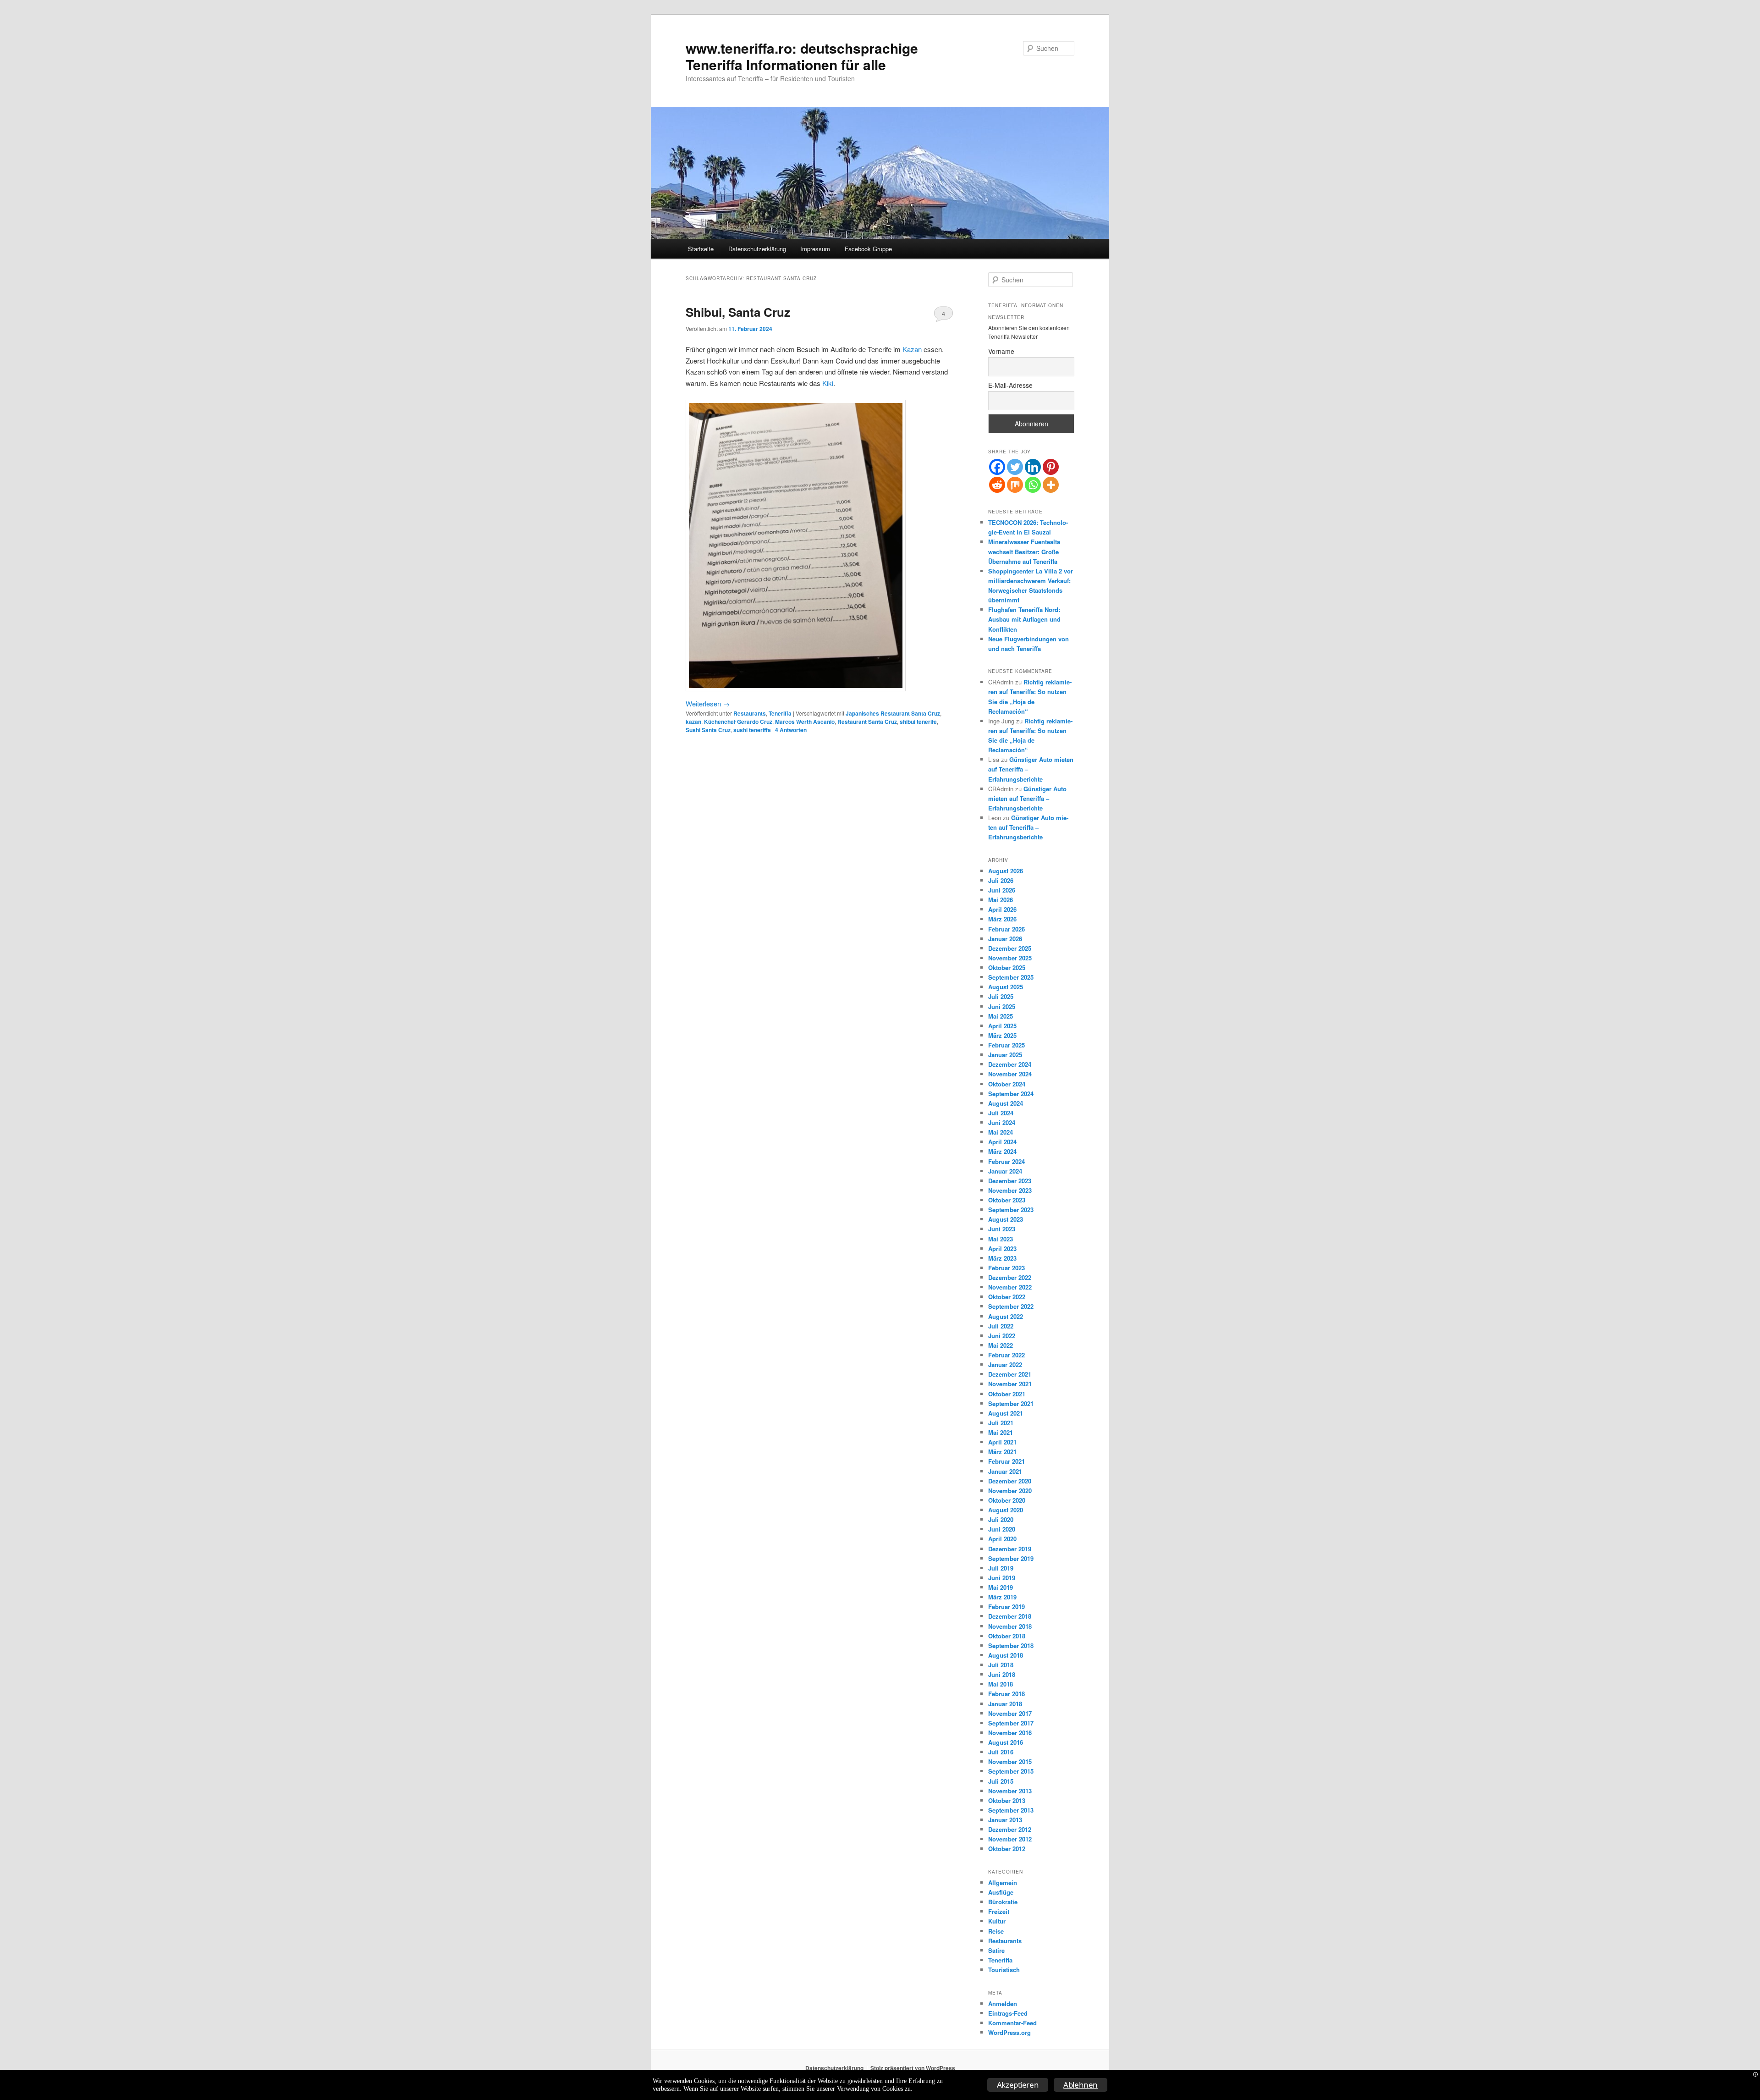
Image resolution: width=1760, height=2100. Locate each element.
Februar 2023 (1006, 1268)
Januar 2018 (1005, 1704)
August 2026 (1006, 871)
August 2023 (1006, 1219)
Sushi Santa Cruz (708, 730)
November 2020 (1010, 1491)
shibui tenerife (918, 722)
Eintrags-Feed (1008, 2013)
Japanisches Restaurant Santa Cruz (893, 713)
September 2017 (1011, 1723)
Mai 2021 (1001, 1432)
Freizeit (999, 1911)
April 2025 (1002, 1026)
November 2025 (1010, 958)
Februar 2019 (1006, 1607)
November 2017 (1010, 1713)
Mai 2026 (1001, 900)
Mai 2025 (1001, 1016)
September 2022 (1011, 1306)
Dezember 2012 (1010, 1829)
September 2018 (1011, 1645)
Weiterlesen (708, 703)
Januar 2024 (1005, 1171)
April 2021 (1002, 1442)
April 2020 (1002, 1539)
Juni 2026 (1002, 890)
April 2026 (1002, 909)
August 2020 (1006, 1510)
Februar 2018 (1006, 1694)
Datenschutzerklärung (757, 249)
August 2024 (1006, 1103)
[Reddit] (997, 485)
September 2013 (1011, 1810)
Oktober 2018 (1007, 1636)
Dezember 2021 (1010, 1374)
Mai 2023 (1001, 1239)
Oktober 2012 (1007, 1849)
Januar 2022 (1005, 1364)
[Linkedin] (1033, 467)
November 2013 (1010, 1791)
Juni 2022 (1002, 1336)
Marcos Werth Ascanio (805, 722)
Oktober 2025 (1007, 967)
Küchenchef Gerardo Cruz (738, 722)
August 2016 (1006, 1742)
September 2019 (1011, 1558)
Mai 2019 (1001, 1587)
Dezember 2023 (1010, 1181)
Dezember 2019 (1010, 1549)
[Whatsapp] (1033, 485)
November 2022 (1010, 1287)
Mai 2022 (1001, 1345)
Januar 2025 (1005, 1055)
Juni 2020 (1002, 1529)
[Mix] (1015, 485)
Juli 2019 (1001, 1568)
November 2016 (1010, 1733)
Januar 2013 (1005, 1820)
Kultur (997, 1921)
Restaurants (750, 713)
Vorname (1001, 351)
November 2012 (1010, 1839)
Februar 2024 (1006, 1161)
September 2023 (1011, 1210)
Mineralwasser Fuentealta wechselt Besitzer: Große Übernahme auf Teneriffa (1024, 551)
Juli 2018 (1001, 1665)
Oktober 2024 (1007, 1084)
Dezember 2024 (1010, 1064)
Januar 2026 (1005, 939)
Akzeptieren (1018, 2085)
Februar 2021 (1006, 1461)
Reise (996, 1931)
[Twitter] (1015, 467)
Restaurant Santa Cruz (867, 722)
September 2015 (1011, 1771)
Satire (996, 1950)
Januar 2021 (1005, 1471)
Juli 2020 (1001, 1519)
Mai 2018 (1001, 1684)
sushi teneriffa (752, 730)
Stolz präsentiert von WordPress (913, 2068)
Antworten (791, 730)
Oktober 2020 (1007, 1500)
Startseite (701, 249)
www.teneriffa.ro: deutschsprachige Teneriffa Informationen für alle (802, 56)
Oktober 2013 (1007, 1800)
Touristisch (1004, 1970)
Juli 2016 (1001, 1752)
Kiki (828, 383)
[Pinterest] (1051, 467)
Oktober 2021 (1007, 1394)
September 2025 (1011, 977)
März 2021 (1002, 1452)
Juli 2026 (1001, 880)
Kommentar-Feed (1012, 2023)
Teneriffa (780, 713)
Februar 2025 (1006, 1045)
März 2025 (1002, 1035)
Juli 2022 (1001, 1326)
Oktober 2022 (1007, 1297)
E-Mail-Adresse (1010, 385)
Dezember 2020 (1010, 1481)
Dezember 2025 (1010, 948)
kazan (693, 722)
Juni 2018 (1002, 1674)
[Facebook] (997, 467)
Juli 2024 (1001, 1113)
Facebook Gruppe (868, 249)
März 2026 (1002, 919)
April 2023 (1002, 1248)
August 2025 (1006, 987)
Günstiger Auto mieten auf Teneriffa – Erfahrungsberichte (1027, 798)
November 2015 (1010, 1761)
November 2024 (1010, 1074)
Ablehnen (1081, 2085)
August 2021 (1006, 1413)
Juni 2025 (1002, 1006)
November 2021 (1010, 1384)
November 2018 (1010, 1626)
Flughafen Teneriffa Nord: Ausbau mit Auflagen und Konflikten (1024, 619)
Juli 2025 (1001, 996)
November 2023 (1010, 1190)
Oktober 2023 (1007, 1200)
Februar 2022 (1006, 1355)
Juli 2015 (1001, 1781)
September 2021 (1011, 1403)
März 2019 (1002, 1597)
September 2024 (1011, 1094)
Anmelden (1003, 2004)
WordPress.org (1009, 2032)
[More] (1051, 485)
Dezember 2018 (1010, 1616)
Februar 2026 (1006, 929)
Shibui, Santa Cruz (738, 312)
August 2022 (1006, 1316)
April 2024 (1002, 1142)
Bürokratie (1003, 1902)
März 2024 (1002, 1151)
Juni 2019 (1002, 1578)
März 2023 (1002, 1258)
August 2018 (1006, 1655)
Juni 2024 (1002, 1122)
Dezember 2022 (1010, 1277)
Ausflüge (1001, 1892)
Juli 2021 (1001, 1423)
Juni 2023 (1002, 1229)
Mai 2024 (1001, 1132)
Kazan (912, 349)
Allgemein (1003, 1882)
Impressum (815, 249)
